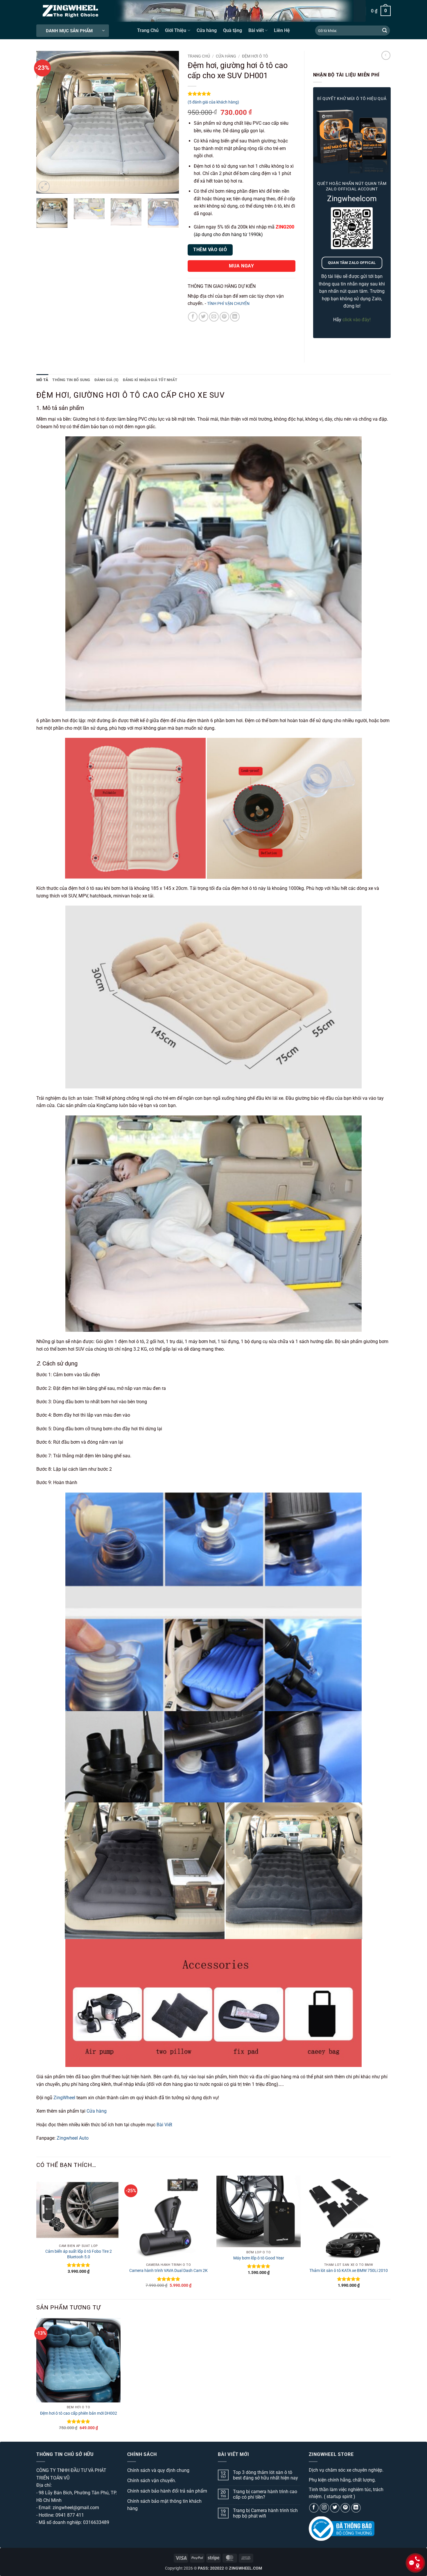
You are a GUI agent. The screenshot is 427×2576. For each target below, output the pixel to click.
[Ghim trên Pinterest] (224, 317)
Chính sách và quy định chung (158, 2470)
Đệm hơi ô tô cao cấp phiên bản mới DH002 (79, 2413)
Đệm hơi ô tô (255, 56)
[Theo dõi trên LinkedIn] (356, 2508)
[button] (381, 11)
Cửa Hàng (226, 56)
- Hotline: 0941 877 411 (60, 2515)
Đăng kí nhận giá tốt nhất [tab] (150, 380)
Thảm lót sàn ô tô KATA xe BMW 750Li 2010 (349, 2271)
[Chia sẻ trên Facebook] (193, 317)
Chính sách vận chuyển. (152, 2481)
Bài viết (256, 30)
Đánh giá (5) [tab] (107, 380)
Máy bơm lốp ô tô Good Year (259, 2258)
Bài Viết (164, 2125)
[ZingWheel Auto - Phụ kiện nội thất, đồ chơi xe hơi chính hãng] (71, 11)
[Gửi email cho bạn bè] (214, 317)
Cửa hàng (207, 30)
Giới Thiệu (176, 30)
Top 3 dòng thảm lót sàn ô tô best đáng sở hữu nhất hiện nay (265, 2475)
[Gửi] (385, 31)
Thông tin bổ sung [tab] (71, 380)
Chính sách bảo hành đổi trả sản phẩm (167, 2491)
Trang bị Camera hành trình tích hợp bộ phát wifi (265, 2513)
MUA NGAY (241, 266)
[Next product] (386, 55)
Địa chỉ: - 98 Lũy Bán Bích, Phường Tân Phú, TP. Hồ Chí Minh (77, 2493)
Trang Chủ (148, 30)
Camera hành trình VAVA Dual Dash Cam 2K (168, 2271)
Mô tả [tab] (42, 380)
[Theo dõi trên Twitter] (335, 2508)
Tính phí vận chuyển (228, 304)
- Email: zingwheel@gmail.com (68, 2508)
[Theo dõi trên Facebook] (314, 2508)
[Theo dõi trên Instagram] (324, 2508)
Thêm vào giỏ (210, 250)
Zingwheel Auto (73, 2138)
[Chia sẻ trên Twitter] (203, 317)
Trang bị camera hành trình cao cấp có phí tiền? (265, 2494)
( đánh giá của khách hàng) (213, 102)
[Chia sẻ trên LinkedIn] (235, 317)
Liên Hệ (282, 30)
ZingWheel (64, 2098)
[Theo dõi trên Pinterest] (345, 2508)
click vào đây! (357, 320)
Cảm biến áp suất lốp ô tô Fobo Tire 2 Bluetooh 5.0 (79, 2254)
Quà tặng (233, 30)
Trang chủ (199, 56)
